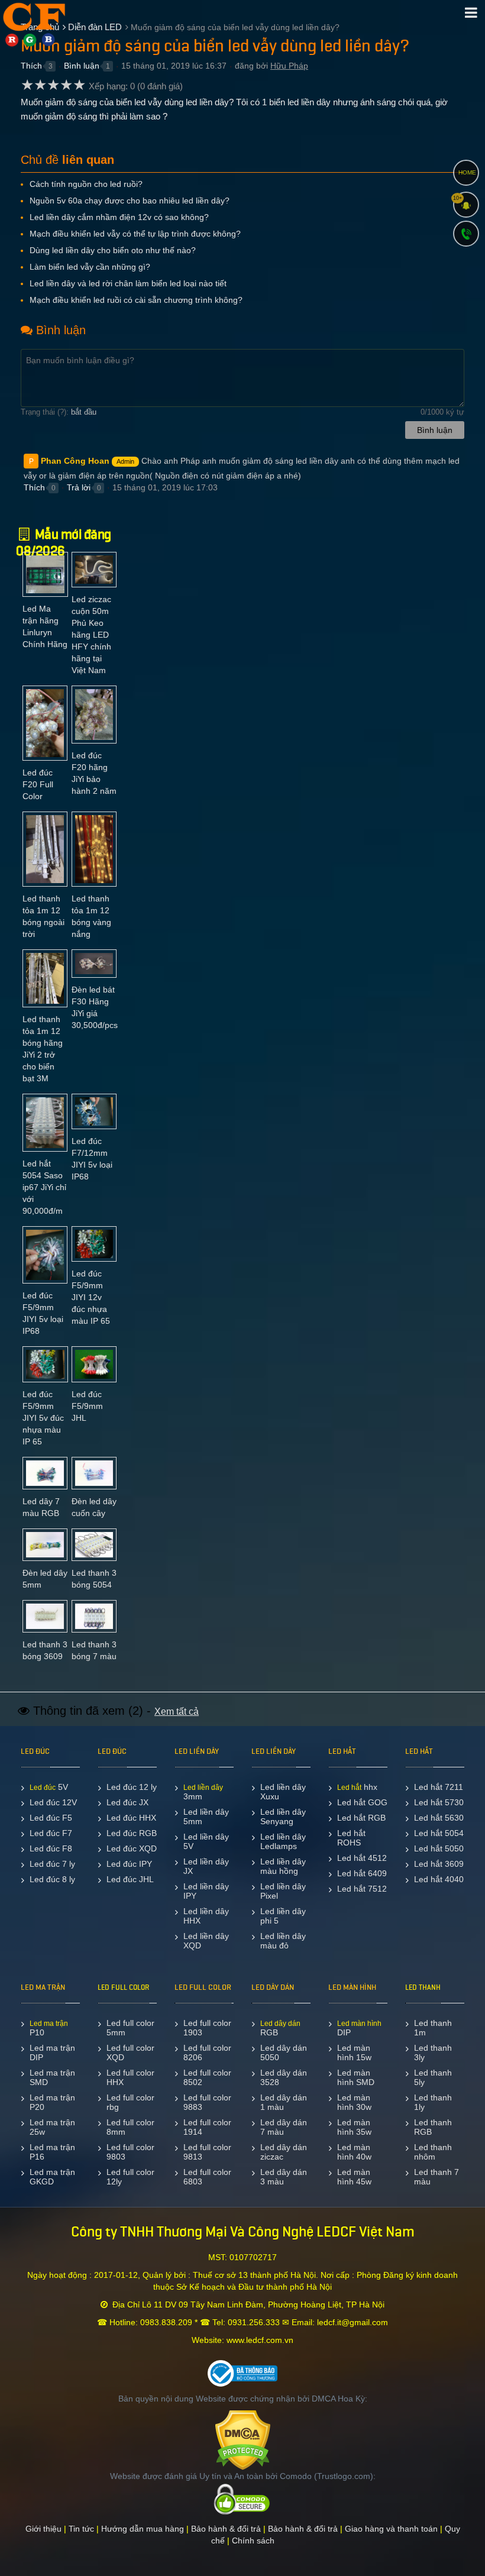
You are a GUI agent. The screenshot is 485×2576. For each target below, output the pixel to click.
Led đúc (43, 1788)
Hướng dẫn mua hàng (143, 2529)
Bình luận (82, 66)
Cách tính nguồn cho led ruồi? (86, 184)
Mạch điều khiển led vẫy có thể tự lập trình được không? (135, 234)
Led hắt (349, 1788)
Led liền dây (203, 1788)
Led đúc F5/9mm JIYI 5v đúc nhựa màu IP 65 (43, 1418)
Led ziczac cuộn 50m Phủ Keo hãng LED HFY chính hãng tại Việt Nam (91, 635)
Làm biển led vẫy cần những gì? (90, 267)
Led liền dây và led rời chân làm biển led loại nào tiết (128, 283)
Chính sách (253, 2541)
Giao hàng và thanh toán (391, 2529)
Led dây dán (280, 2024)
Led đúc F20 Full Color (38, 784)
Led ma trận (49, 2024)
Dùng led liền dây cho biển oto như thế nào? (113, 250)
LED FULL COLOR (123, 1987)
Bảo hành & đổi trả (226, 2529)
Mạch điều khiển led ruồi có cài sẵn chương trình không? (136, 300)
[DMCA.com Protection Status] (243, 2439)
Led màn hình (359, 2024)
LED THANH (423, 1987)
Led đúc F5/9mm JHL (87, 1406)
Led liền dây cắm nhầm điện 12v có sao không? (119, 217)
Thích (31, 66)
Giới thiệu (43, 2529)
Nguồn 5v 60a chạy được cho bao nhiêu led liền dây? (130, 201)
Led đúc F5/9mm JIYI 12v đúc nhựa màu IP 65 (91, 1297)
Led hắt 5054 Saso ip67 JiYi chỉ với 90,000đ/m (44, 1187)
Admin (125, 461)
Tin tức (81, 2529)
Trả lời (79, 487)
